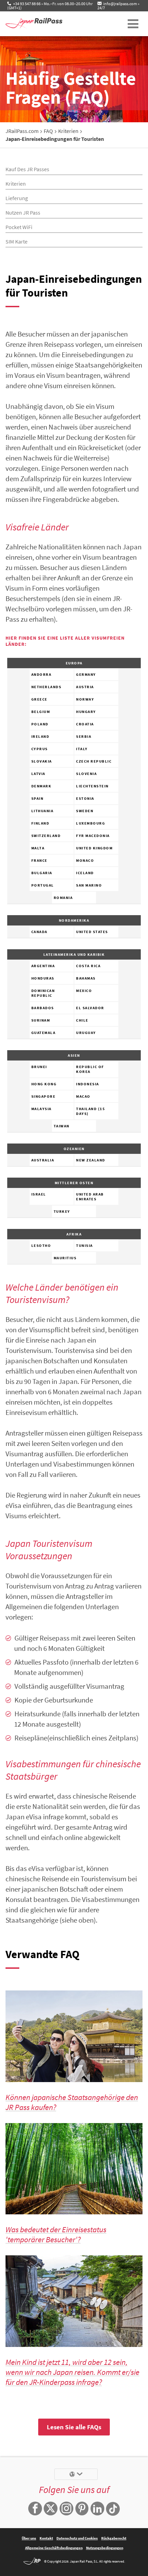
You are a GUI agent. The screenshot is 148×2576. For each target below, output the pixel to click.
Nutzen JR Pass (23, 213)
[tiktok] (113, 2509)
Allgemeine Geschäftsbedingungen (54, 2548)
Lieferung (17, 198)
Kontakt (46, 2538)
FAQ (48, 131)
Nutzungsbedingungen (105, 2548)
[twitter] (51, 2509)
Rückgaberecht (114, 2538)
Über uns (29, 2538)
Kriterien (68, 131)
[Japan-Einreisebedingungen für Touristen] (43, 24)
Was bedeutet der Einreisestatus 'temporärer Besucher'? (56, 2234)
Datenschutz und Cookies (77, 2538)
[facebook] (35, 2509)
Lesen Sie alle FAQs (74, 2427)
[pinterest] (82, 2509)
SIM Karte (17, 241)
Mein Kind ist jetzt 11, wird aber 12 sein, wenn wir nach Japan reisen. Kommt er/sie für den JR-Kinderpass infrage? (72, 2372)
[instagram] (66, 2509)
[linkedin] (97, 2509)
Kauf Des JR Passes (27, 169)
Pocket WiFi (19, 227)
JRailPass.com (22, 131)
